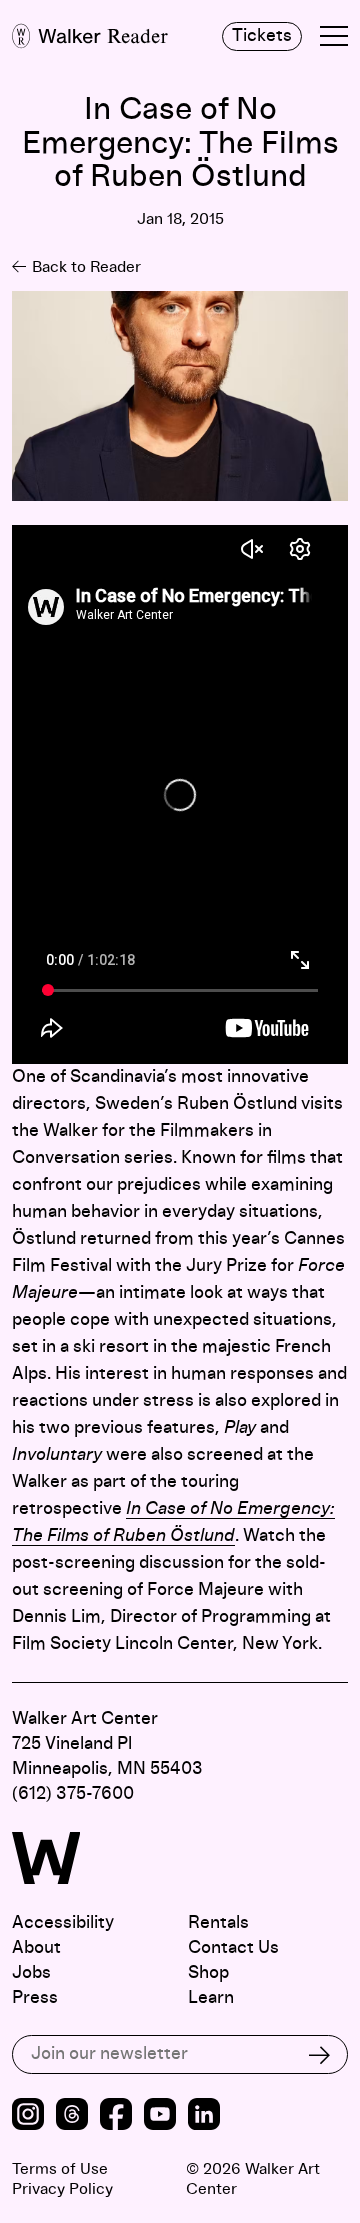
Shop (208, 1973)
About (36, 1948)
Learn (211, 1998)
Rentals (218, 1923)
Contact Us (233, 1948)
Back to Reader (86, 267)
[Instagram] (28, 2116)
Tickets (262, 36)
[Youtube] (160, 2116)
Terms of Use (60, 2169)
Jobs (31, 1973)
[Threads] (72, 2116)
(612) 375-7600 (73, 1794)
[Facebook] (116, 2116)
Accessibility (63, 1923)
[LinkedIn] (204, 2116)
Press (35, 1998)
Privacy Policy (62, 2189)
